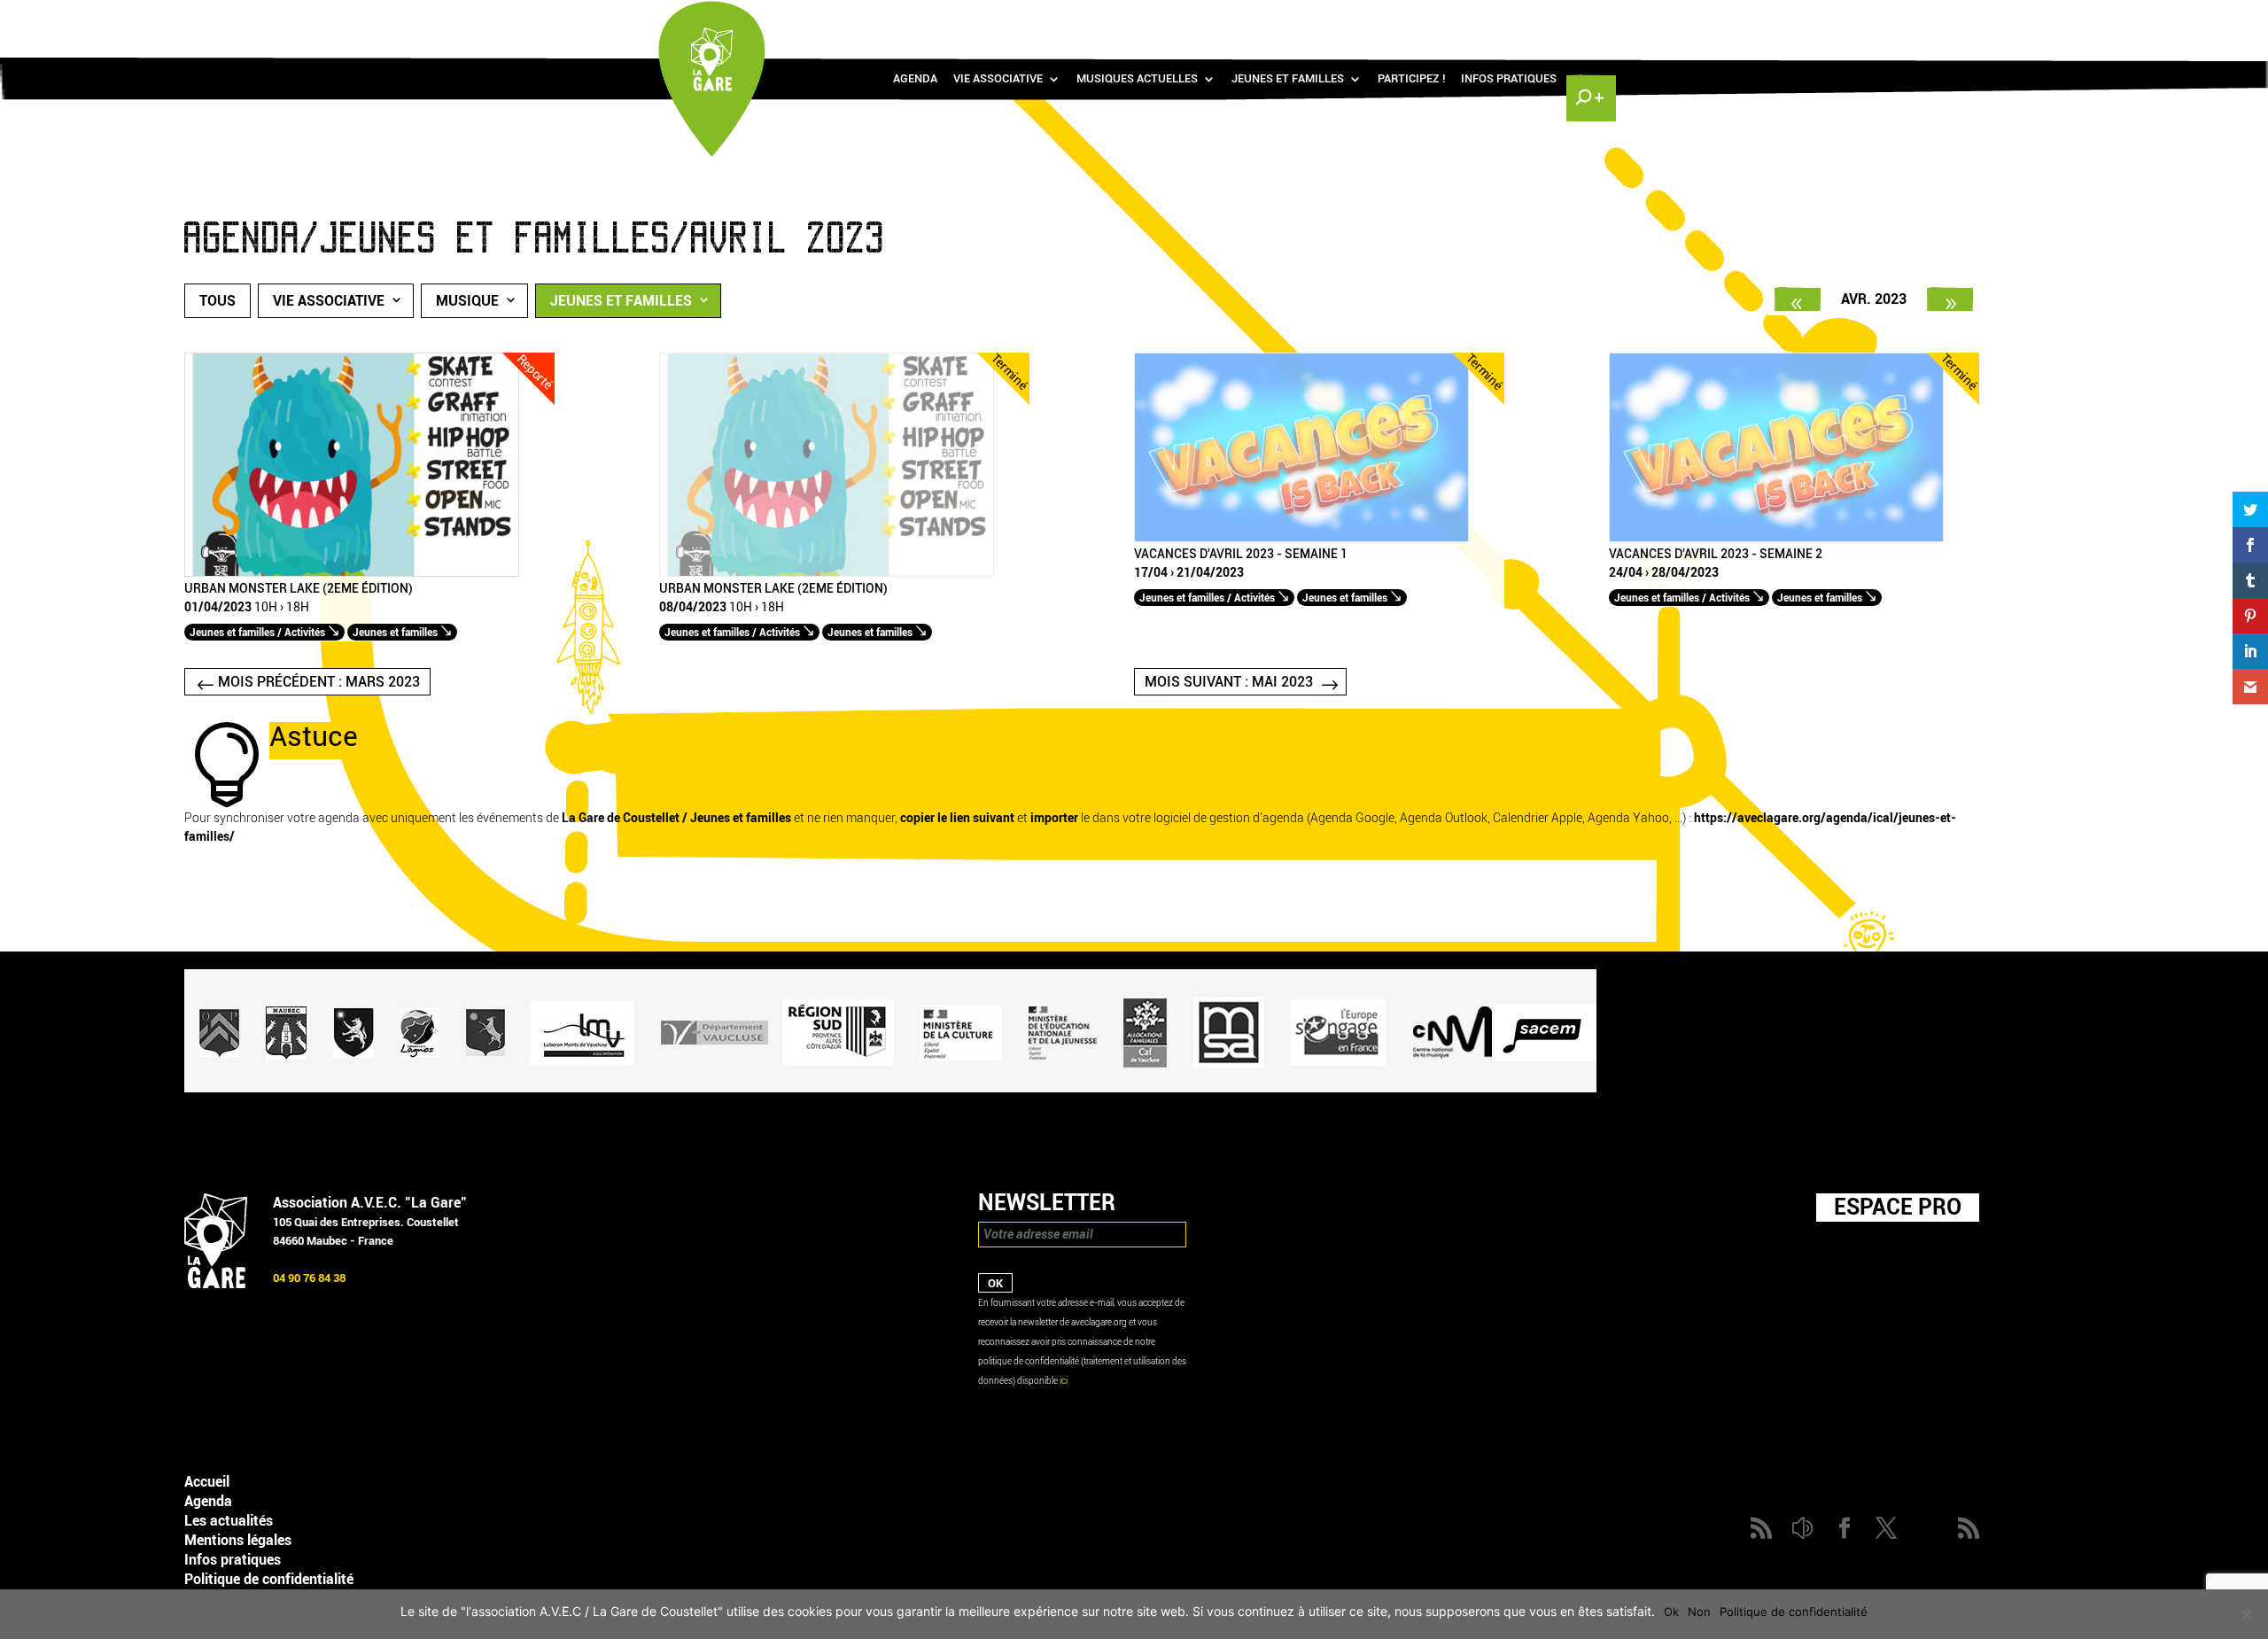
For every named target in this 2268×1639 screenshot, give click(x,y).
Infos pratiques (1509, 79)
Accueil (207, 1482)
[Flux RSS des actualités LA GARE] (1459, 18)
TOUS (217, 301)
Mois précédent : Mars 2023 (319, 682)
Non (1699, 1612)
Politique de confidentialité (269, 1579)
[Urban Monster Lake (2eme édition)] (352, 573)
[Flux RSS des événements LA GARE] (1588, 18)
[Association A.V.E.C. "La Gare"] (216, 1284)
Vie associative (998, 79)
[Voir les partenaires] (890, 1088)
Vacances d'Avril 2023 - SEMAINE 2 (1716, 555)
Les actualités (229, 1521)
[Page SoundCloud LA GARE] (1485, 18)
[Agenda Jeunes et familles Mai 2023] (1950, 299)
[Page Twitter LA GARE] (1536, 18)
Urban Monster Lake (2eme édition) (299, 589)
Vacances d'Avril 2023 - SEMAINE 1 (1241, 555)
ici (1064, 1381)
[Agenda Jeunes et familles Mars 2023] (1798, 299)
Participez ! (1411, 79)
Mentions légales (238, 1540)
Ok (1671, 1612)
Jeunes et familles (1288, 79)
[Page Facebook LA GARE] (1511, 18)
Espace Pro (1898, 1207)
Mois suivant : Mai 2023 (1229, 682)
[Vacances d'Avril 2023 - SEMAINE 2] (1776, 538)
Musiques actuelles (1137, 79)
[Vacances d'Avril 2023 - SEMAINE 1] (1301, 538)
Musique (467, 301)
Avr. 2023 (1874, 299)
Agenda (915, 79)
